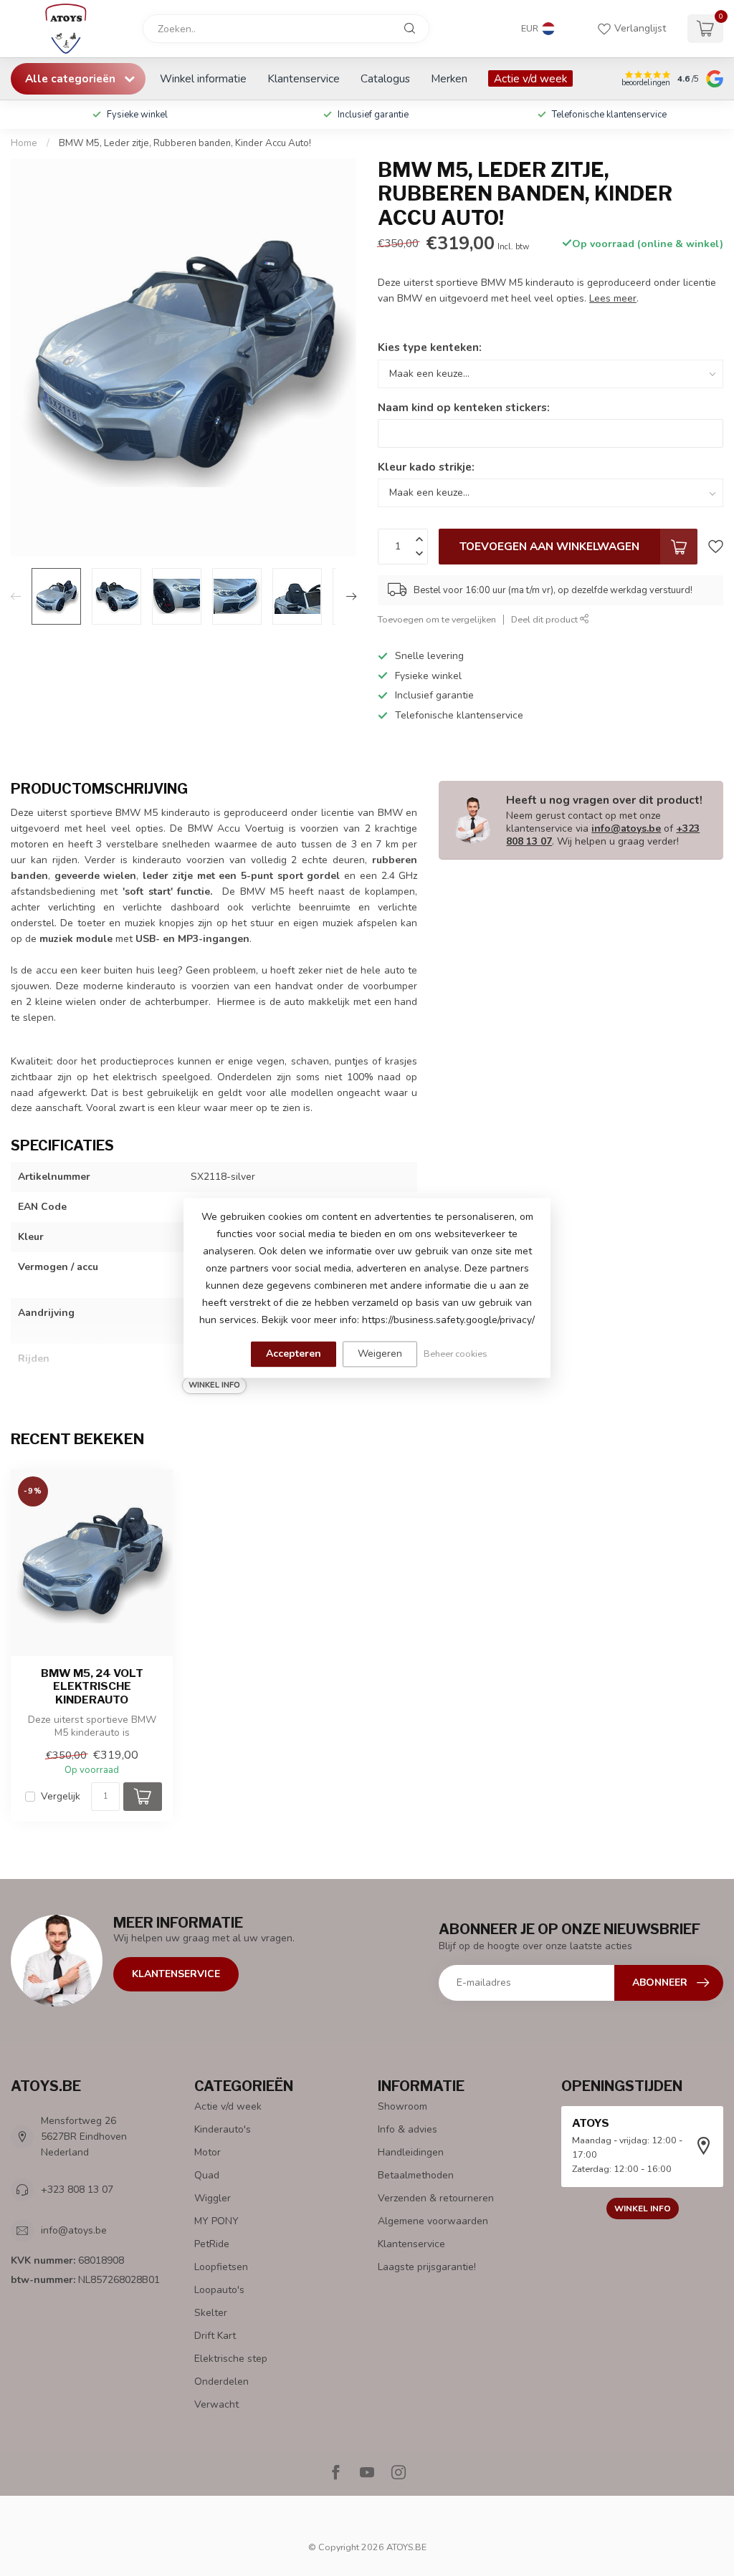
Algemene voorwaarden (433, 2221)
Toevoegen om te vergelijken (437, 619)
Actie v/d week (530, 78)
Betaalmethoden (416, 2175)
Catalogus (385, 78)
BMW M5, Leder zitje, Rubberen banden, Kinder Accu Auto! (185, 143)
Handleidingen (411, 2152)
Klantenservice (304, 78)
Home (24, 143)
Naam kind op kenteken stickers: (464, 407)
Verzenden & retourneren (436, 2198)
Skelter (211, 2313)
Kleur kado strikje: (426, 467)
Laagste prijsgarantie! (427, 2267)
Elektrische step (231, 2359)
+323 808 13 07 (77, 2190)
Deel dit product (545, 619)
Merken (449, 78)
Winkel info (643, 2209)
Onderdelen (221, 2382)
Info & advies (407, 2129)
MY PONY (216, 2221)
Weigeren (380, 1354)
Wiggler (213, 2198)
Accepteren (294, 1354)
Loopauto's (219, 2290)
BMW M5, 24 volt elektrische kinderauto (92, 1687)
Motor (208, 2152)
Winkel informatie (203, 78)
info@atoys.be (626, 828)
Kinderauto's (223, 2129)
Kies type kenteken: (430, 347)
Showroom (402, 2106)
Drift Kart (215, 2336)
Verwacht (216, 2404)
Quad (207, 2175)
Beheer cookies (456, 1354)
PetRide (212, 2244)
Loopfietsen (221, 2267)
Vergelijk (61, 1796)
